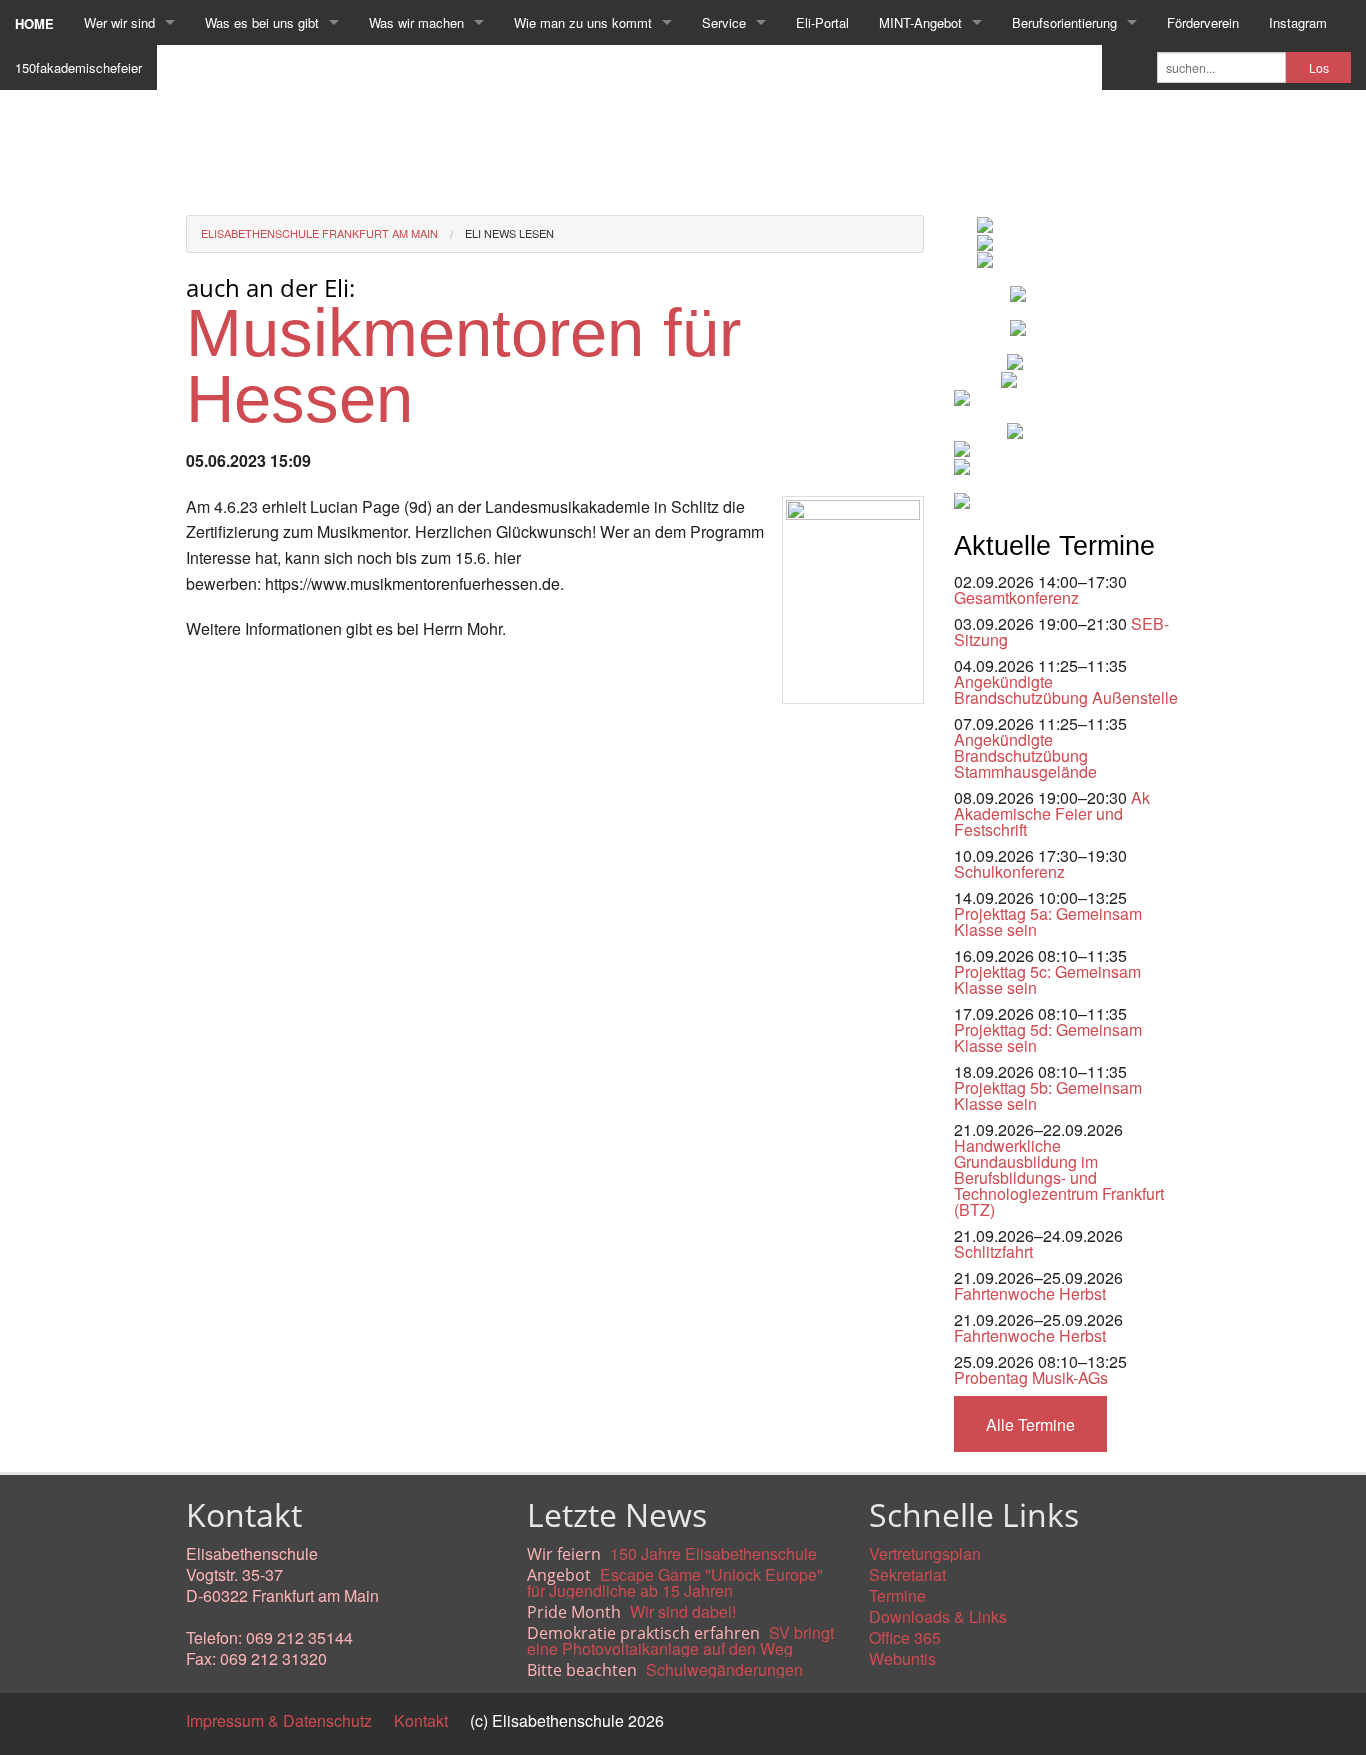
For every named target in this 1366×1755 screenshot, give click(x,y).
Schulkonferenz (1009, 871)
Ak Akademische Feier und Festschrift (1052, 813)
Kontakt (421, 1720)
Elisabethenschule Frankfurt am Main (319, 233)
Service (724, 22)
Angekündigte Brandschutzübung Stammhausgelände (1025, 755)
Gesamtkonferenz (1016, 597)
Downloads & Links (938, 1616)
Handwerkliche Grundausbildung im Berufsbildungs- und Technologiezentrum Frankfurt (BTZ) (1059, 1177)
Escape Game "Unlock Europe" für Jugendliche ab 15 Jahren (675, 1582)
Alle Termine (1030, 1424)
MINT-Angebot (920, 22)
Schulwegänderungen (724, 1669)
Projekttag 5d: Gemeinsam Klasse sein (1048, 1037)
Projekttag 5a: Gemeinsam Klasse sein (1048, 921)
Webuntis (902, 1658)
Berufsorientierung (1064, 22)
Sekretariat (907, 1574)
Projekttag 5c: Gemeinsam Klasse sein (1047, 979)
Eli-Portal (822, 22)
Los (1319, 68)
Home (34, 23)
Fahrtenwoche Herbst (1030, 1293)
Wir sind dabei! (683, 1611)
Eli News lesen (509, 233)
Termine (897, 1595)
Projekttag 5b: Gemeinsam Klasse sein (1048, 1095)
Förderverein (1203, 22)
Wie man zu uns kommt (583, 22)
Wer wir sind (119, 22)
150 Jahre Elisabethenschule (713, 1553)
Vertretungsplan (925, 1553)
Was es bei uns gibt (262, 22)
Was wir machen (416, 22)
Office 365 (905, 1637)
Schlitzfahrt (993, 1251)
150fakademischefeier (78, 67)
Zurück (210, 721)
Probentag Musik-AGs (1031, 1377)
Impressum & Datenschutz (279, 1720)
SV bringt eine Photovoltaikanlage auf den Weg (680, 1640)
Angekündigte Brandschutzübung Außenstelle (1066, 689)
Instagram (1298, 22)
